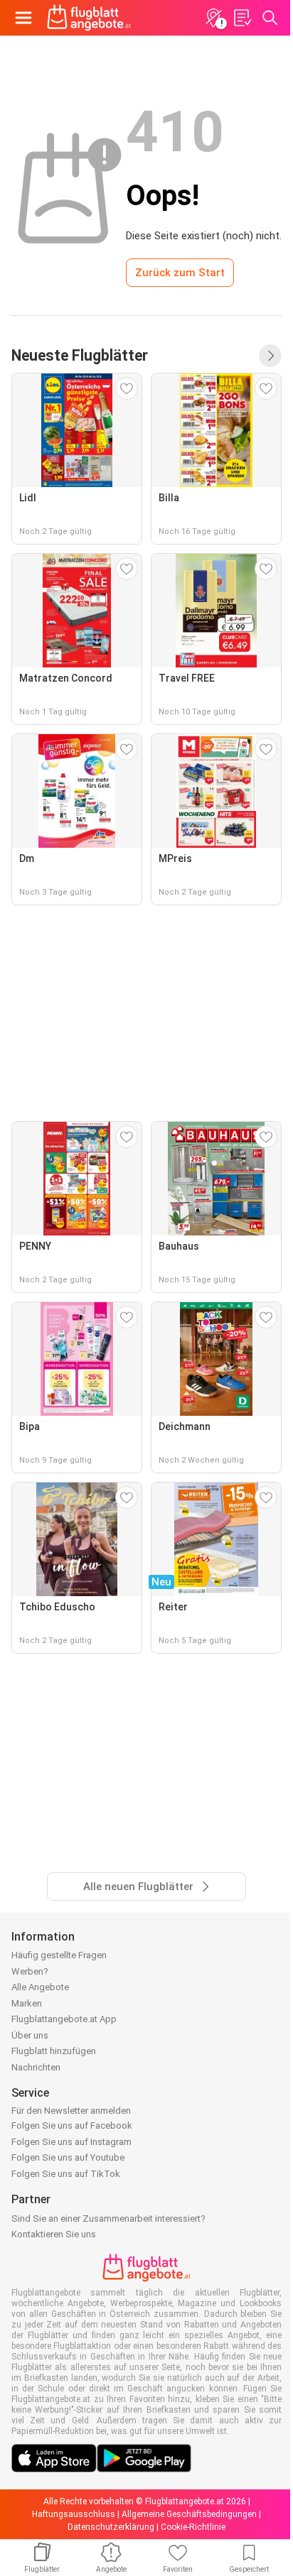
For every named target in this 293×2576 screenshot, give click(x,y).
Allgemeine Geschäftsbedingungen (189, 2514)
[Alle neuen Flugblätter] (270, 356)
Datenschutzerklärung (111, 2527)
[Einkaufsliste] (242, 18)
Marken (27, 2003)
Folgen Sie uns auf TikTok (66, 2174)
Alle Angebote (40, 1987)
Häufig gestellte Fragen (59, 1955)
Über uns (30, 2035)
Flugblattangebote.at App (64, 2019)
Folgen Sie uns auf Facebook (72, 2125)
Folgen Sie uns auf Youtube (68, 2157)
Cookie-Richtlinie (193, 2527)
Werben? (30, 1971)
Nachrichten (36, 2067)
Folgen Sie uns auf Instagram (71, 2142)
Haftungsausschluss (74, 2514)
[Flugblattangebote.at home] (89, 18)
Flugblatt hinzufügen (54, 2051)
